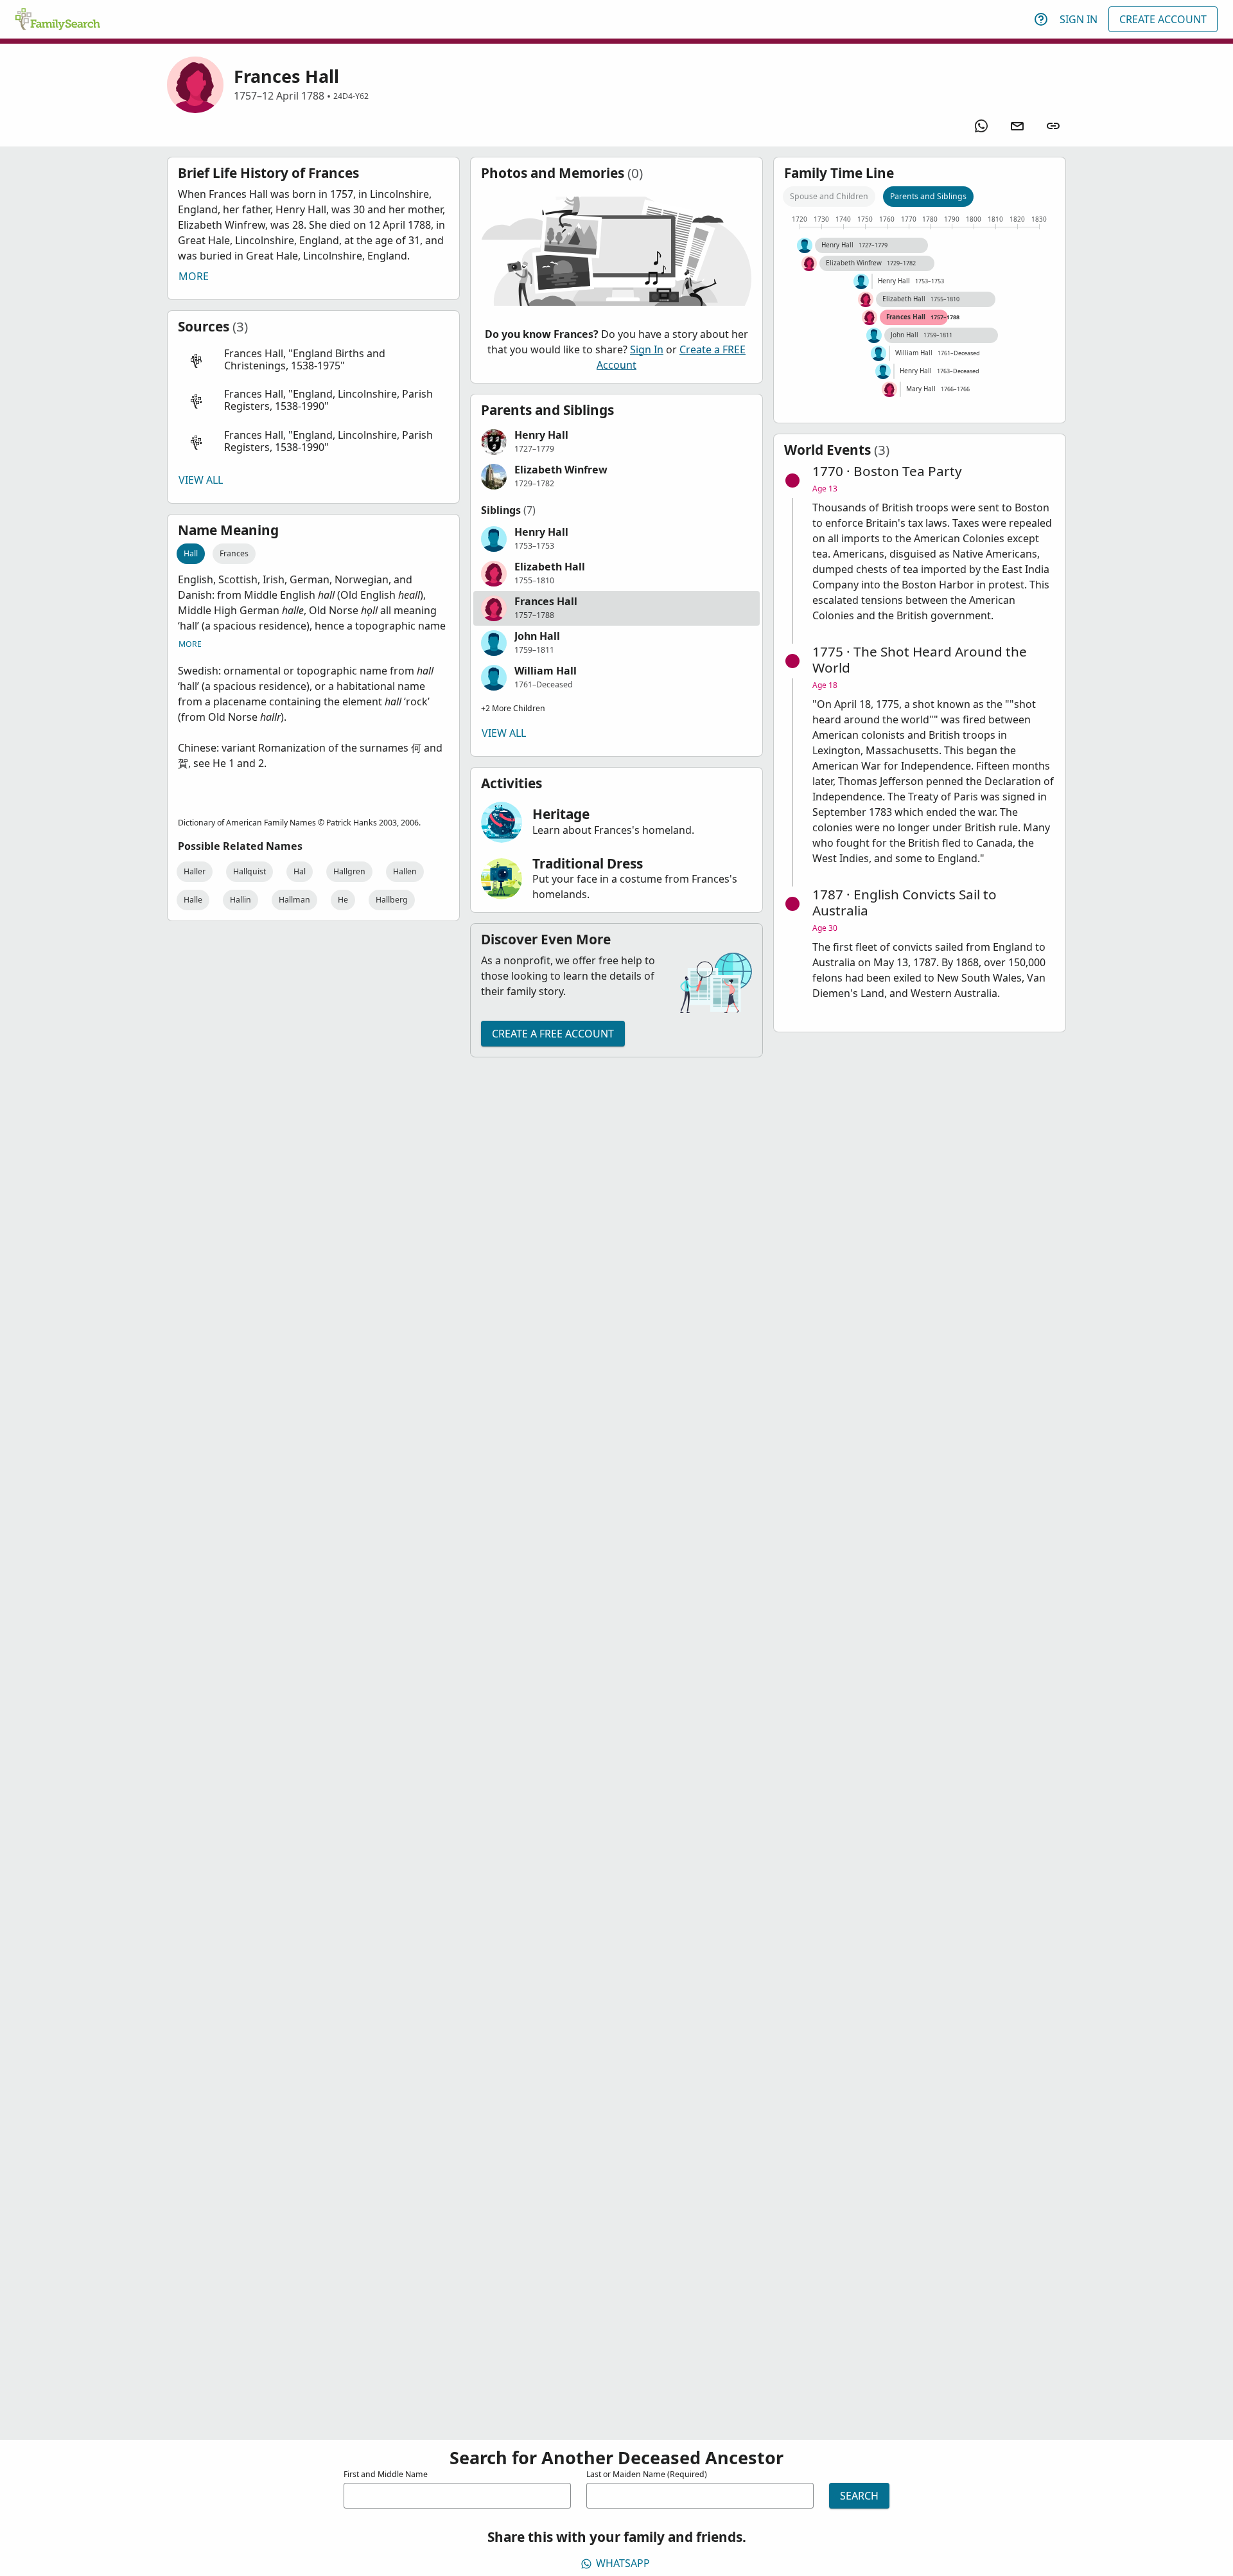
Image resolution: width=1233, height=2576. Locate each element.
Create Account (1163, 19)
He (343, 900)
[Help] (1041, 19)
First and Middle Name (386, 2474)
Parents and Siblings (928, 196)
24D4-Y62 (351, 96)
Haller (195, 871)
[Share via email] (1017, 126)
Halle (193, 900)
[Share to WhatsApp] (981, 126)
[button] (313, 360)
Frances (234, 553)
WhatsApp (623, 2563)
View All (201, 480)
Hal (300, 871)
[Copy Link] (1053, 126)
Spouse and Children (829, 196)
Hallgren (349, 871)
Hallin (240, 900)
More (194, 276)
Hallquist (249, 871)
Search (859, 2496)
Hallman (294, 900)
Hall (191, 553)
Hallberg (392, 900)
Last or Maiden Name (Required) (647, 2474)
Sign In (1079, 19)
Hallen (405, 871)
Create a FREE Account (553, 1034)
